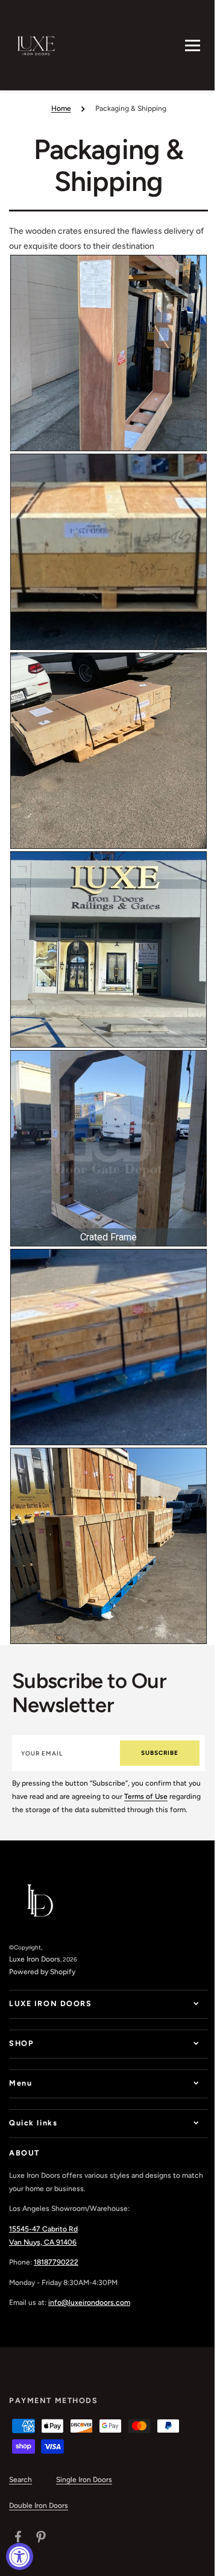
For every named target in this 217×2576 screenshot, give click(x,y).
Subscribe (160, 1753)
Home (61, 108)
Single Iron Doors (84, 2492)
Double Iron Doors (39, 2518)
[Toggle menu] (193, 45)
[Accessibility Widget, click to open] (20, 2556)
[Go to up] (192, 2560)
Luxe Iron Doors (35, 1959)
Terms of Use (146, 1796)
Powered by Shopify (42, 1972)
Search (20, 2492)
